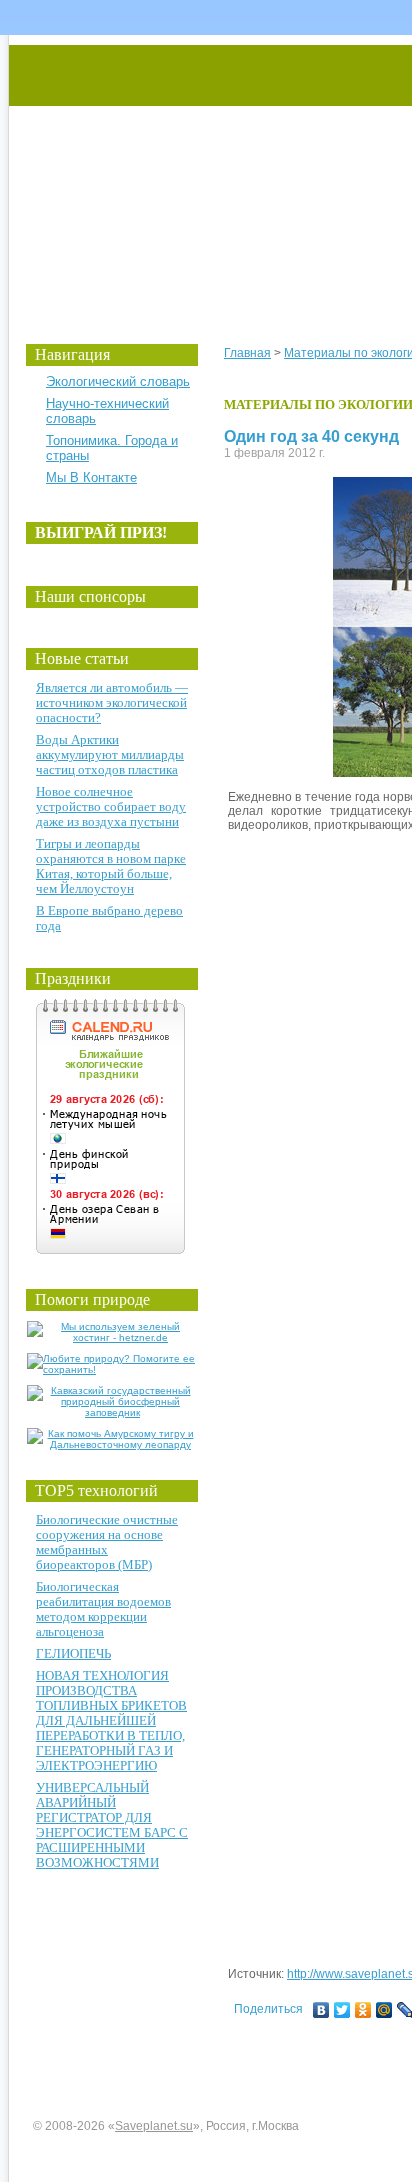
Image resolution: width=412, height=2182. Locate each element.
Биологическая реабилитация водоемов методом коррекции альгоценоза (103, 1609)
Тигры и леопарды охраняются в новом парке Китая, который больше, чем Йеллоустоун (111, 866)
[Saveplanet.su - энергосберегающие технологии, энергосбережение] (196, 172)
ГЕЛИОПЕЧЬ (73, 1653)
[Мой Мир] (384, 2010)
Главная (247, 353)
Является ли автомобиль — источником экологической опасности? (112, 702)
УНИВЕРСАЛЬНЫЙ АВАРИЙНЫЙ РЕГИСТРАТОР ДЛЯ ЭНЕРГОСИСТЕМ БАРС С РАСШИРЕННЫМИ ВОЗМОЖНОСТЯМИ (112, 1825)
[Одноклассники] (363, 2010)
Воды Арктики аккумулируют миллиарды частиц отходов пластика (110, 754)
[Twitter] (342, 2010)
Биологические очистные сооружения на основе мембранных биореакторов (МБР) (107, 1542)
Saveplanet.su (154, 2126)
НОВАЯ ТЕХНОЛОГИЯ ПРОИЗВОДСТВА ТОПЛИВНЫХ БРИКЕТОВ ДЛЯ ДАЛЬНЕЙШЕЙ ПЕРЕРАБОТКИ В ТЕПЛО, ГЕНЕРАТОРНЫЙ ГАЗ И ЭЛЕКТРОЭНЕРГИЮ (111, 1720)
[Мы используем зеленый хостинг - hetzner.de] (112, 1337)
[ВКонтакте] (321, 2010)
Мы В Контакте (91, 477)
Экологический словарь (118, 381)
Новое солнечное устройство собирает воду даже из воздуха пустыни (111, 806)
